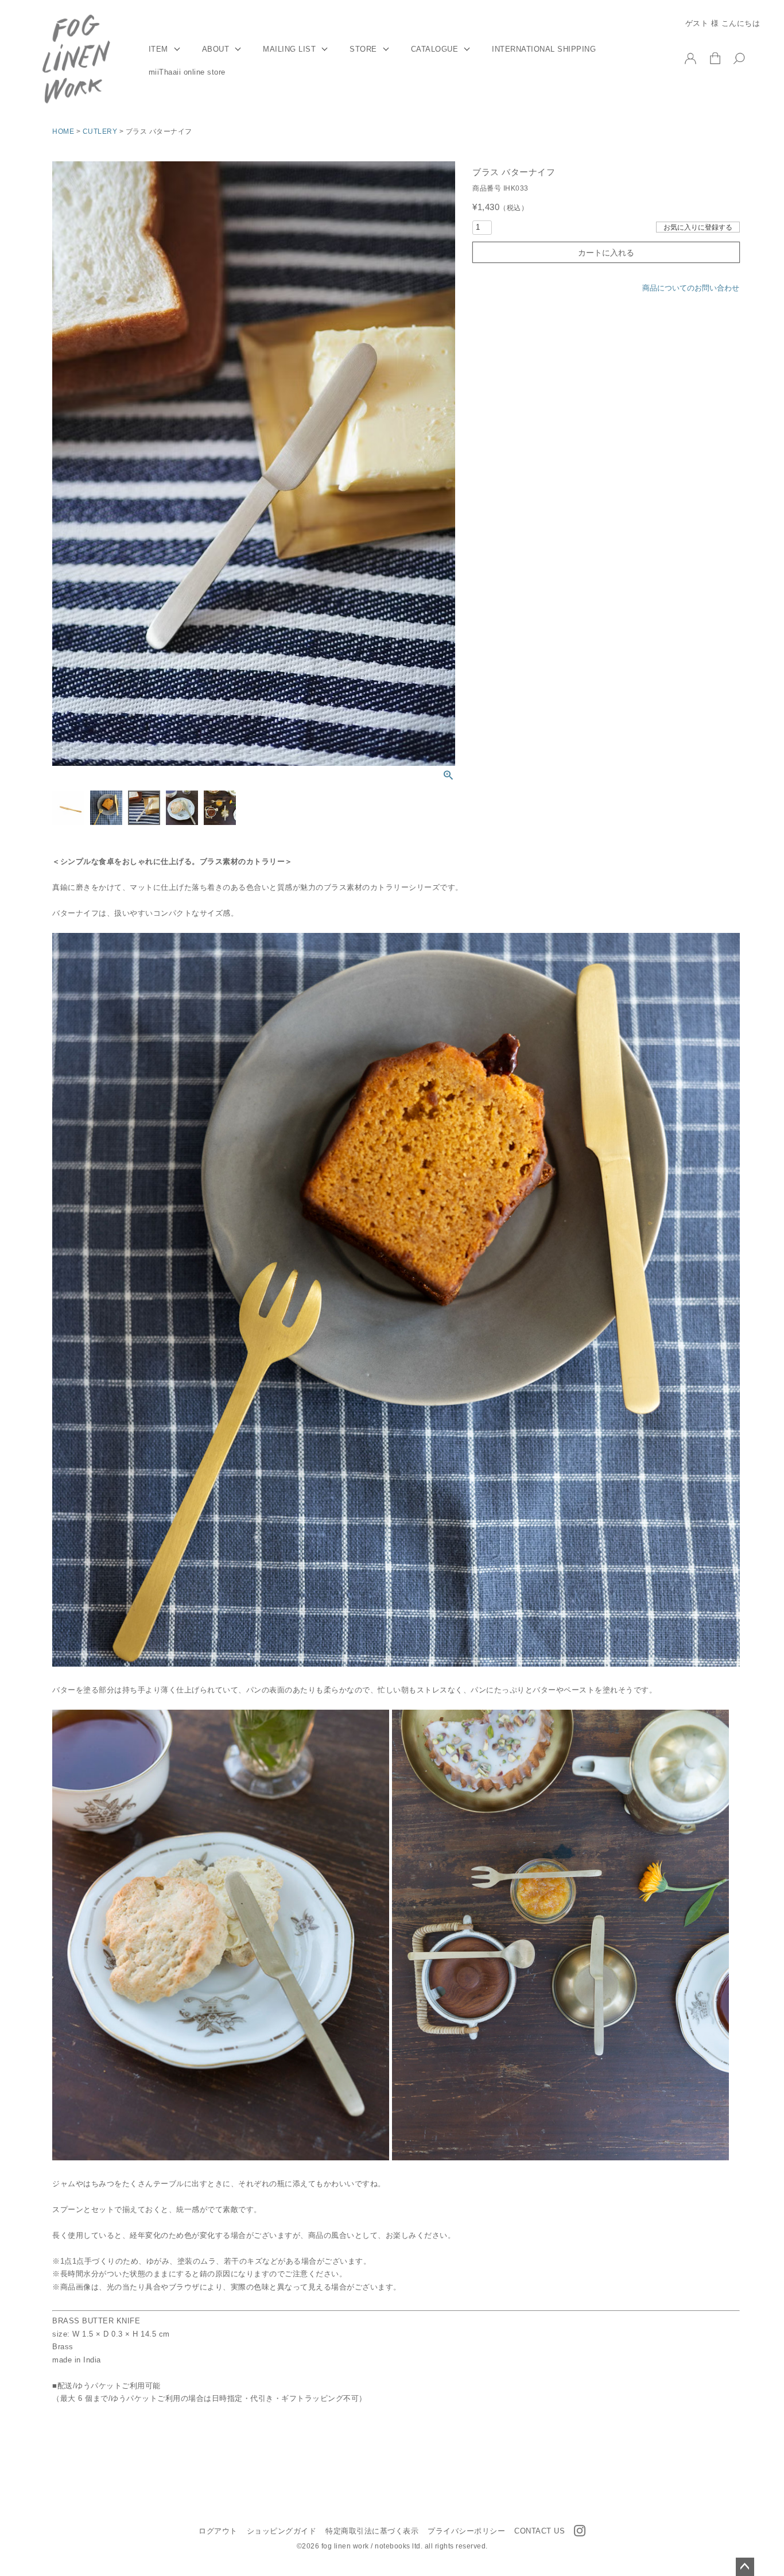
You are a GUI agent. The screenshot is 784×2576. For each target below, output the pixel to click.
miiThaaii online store (187, 72)
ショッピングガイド (282, 2531)
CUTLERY (100, 131)
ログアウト (218, 2531)
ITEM (158, 49)
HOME (63, 131)
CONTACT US (540, 2531)
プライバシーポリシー (466, 2531)
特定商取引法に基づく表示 (372, 2531)
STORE (363, 49)
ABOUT (216, 49)
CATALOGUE (435, 49)
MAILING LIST (289, 49)
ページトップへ (745, 2567)
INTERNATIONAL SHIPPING (544, 49)
